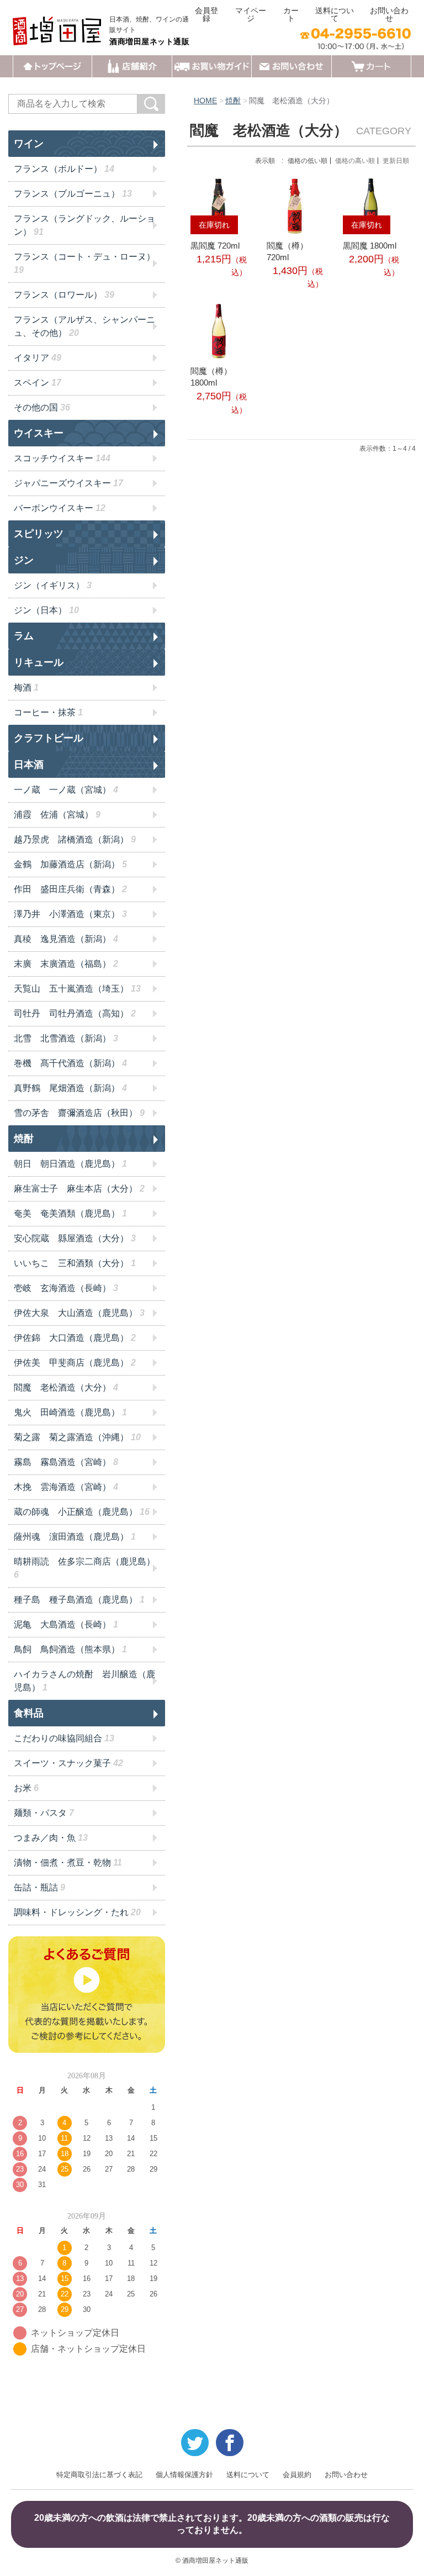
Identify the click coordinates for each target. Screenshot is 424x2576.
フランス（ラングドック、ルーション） (84, 225)
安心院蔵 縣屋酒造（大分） (75, 1238)
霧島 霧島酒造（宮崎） (66, 1462)
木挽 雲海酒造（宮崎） (66, 1487)
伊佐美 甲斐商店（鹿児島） (75, 1363)
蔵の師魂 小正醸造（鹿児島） (82, 1512)
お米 (26, 1788)
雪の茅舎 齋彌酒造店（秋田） (79, 1113)
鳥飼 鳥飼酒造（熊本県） (70, 1649)
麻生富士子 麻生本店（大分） (79, 1189)
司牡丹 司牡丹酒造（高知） (75, 1013)
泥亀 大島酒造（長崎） (66, 1624)
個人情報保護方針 (184, 2475)
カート (291, 14)
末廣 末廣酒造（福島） (66, 964)
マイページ (251, 14)
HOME (205, 101)
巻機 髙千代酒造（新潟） (70, 1063)
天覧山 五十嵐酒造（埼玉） (77, 989)
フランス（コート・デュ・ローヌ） (84, 263)
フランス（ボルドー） (64, 169)
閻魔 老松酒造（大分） (66, 1387)
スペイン (38, 383)
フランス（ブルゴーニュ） (73, 194)
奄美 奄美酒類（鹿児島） (70, 1213)
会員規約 (297, 2475)
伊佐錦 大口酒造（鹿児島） (75, 1338)
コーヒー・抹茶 (48, 712)
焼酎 (233, 101)
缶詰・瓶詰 (39, 1887)
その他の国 (42, 407)
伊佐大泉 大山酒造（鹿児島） (79, 1313)
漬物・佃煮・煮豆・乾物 (68, 1863)
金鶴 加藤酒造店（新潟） (70, 864)
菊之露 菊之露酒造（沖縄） (77, 1437)
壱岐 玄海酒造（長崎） (66, 1288)
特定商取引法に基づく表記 (99, 2475)
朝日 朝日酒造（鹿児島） (70, 1164)
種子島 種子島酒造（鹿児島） (79, 1600)
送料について (335, 14)
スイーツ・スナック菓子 (68, 1763)
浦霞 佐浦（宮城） (57, 815)
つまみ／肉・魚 (51, 1838)
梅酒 (26, 688)
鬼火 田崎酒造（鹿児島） (70, 1412)
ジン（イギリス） (53, 585)
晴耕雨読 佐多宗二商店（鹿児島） (84, 1568)
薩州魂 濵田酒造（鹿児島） (75, 1537)
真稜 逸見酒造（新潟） (66, 939)
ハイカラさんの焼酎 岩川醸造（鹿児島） (84, 1681)
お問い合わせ (389, 14)
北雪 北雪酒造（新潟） (66, 1038)
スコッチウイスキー (62, 458)
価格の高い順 (355, 161)
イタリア (38, 358)
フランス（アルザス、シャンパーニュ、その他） (84, 326)
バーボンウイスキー (60, 508)
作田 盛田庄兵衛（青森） (70, 889)
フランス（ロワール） (64, 295)
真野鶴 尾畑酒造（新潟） (70, 1088)
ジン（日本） (46, 610)
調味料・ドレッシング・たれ (77, 1912)
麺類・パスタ (44, 1813)
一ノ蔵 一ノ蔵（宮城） (66, 790)
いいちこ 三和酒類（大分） (75, 1263)
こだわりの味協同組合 (64, 1738)
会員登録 (206, 14)
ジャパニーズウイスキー (68, 483)
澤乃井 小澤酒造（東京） (70, 914)
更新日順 (396, 161)
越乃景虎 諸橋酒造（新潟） (75, 839)
